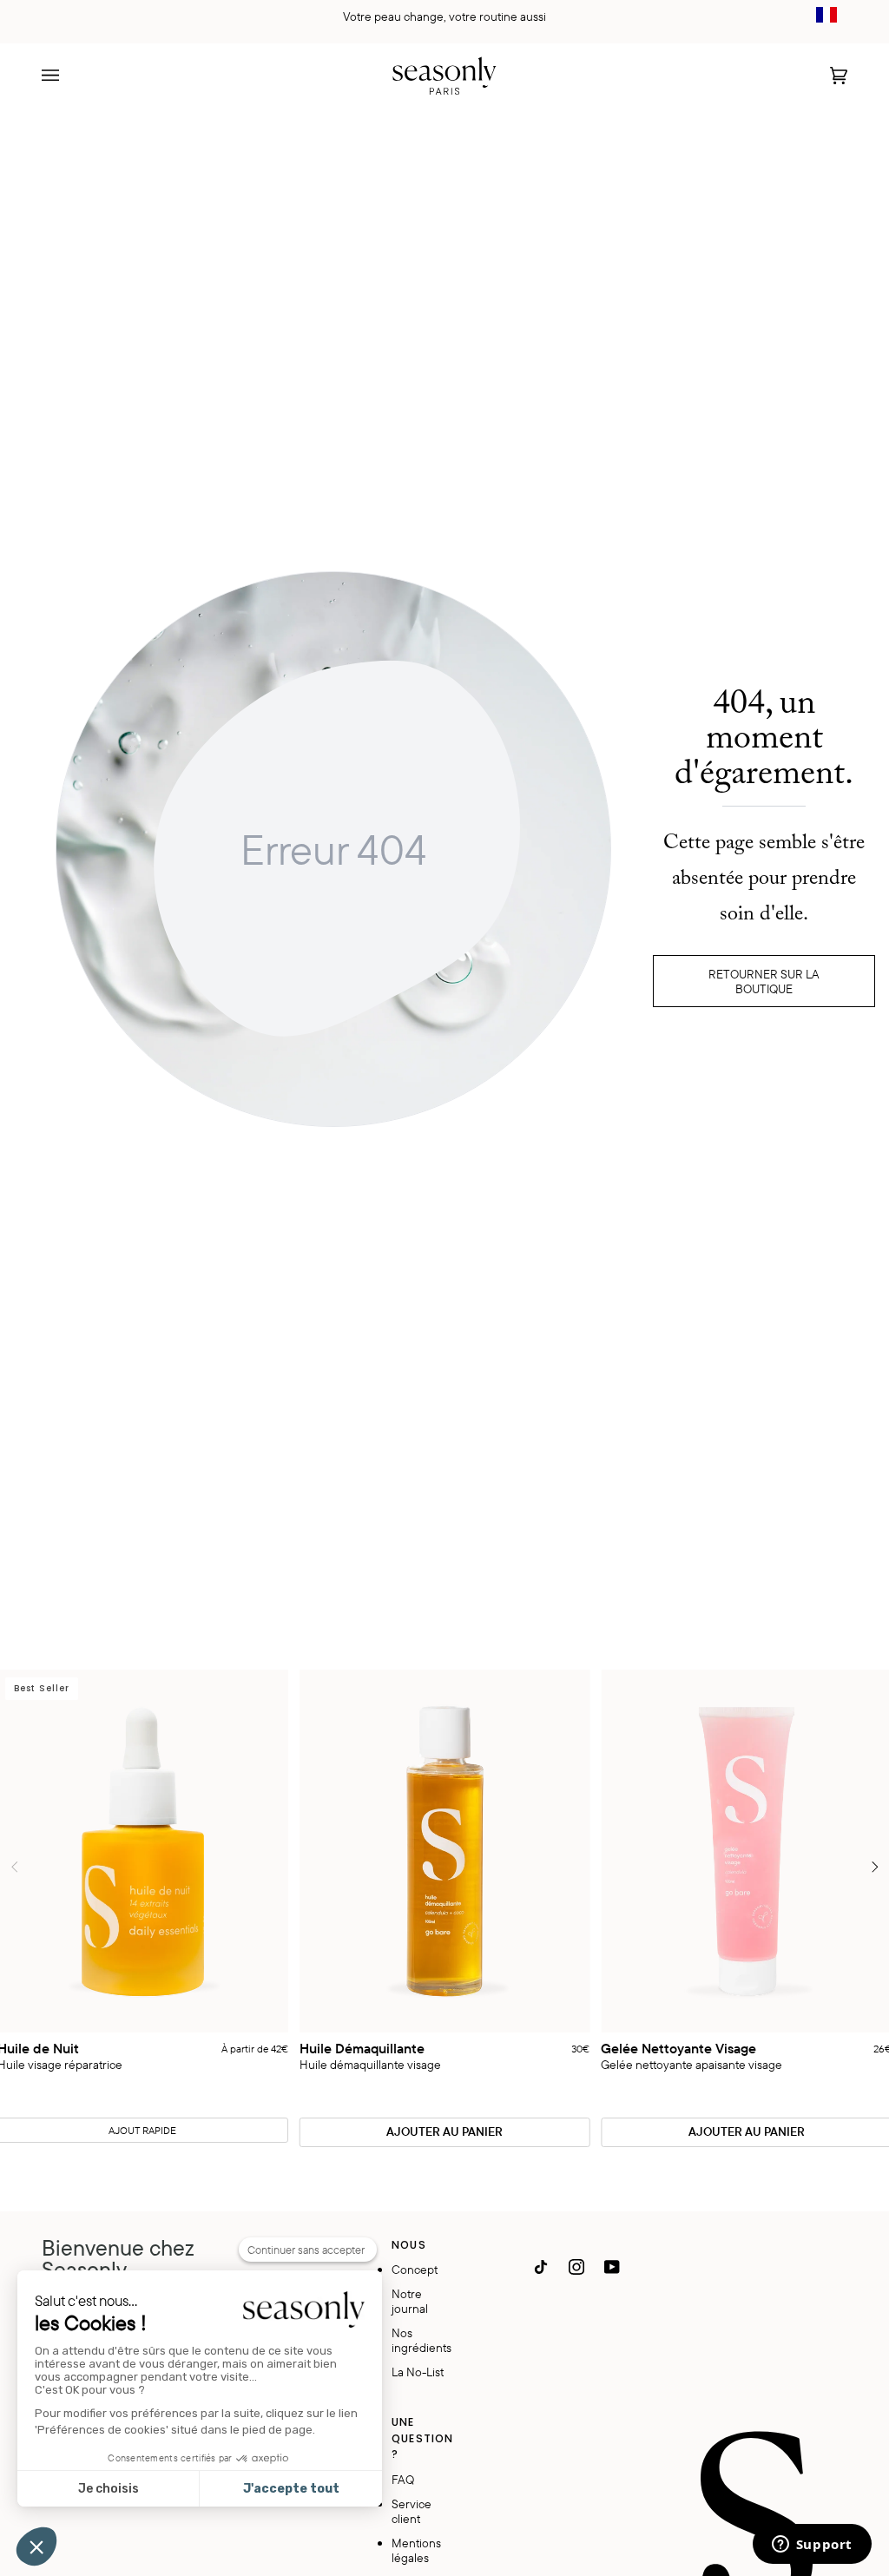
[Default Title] (445, 1851)
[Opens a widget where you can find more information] (812, 2546)
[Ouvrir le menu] (68, 76)
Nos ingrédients (421, 2340)
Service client (412, 2511)
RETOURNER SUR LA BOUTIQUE (764, 981)
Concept (415, 2269)
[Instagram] (576, 2267)
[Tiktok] (541, 2267)
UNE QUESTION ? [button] (422, 2438)
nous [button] (408, 2245)
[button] (36, 2546)
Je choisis (109, 2489)
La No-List (418, 2372)
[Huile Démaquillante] (445, 1851)
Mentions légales (416, 2550)
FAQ (403, 2479)
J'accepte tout (291, 2489)
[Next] (873, 1867)
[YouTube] (612, 2267)
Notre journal (410, 2301)
